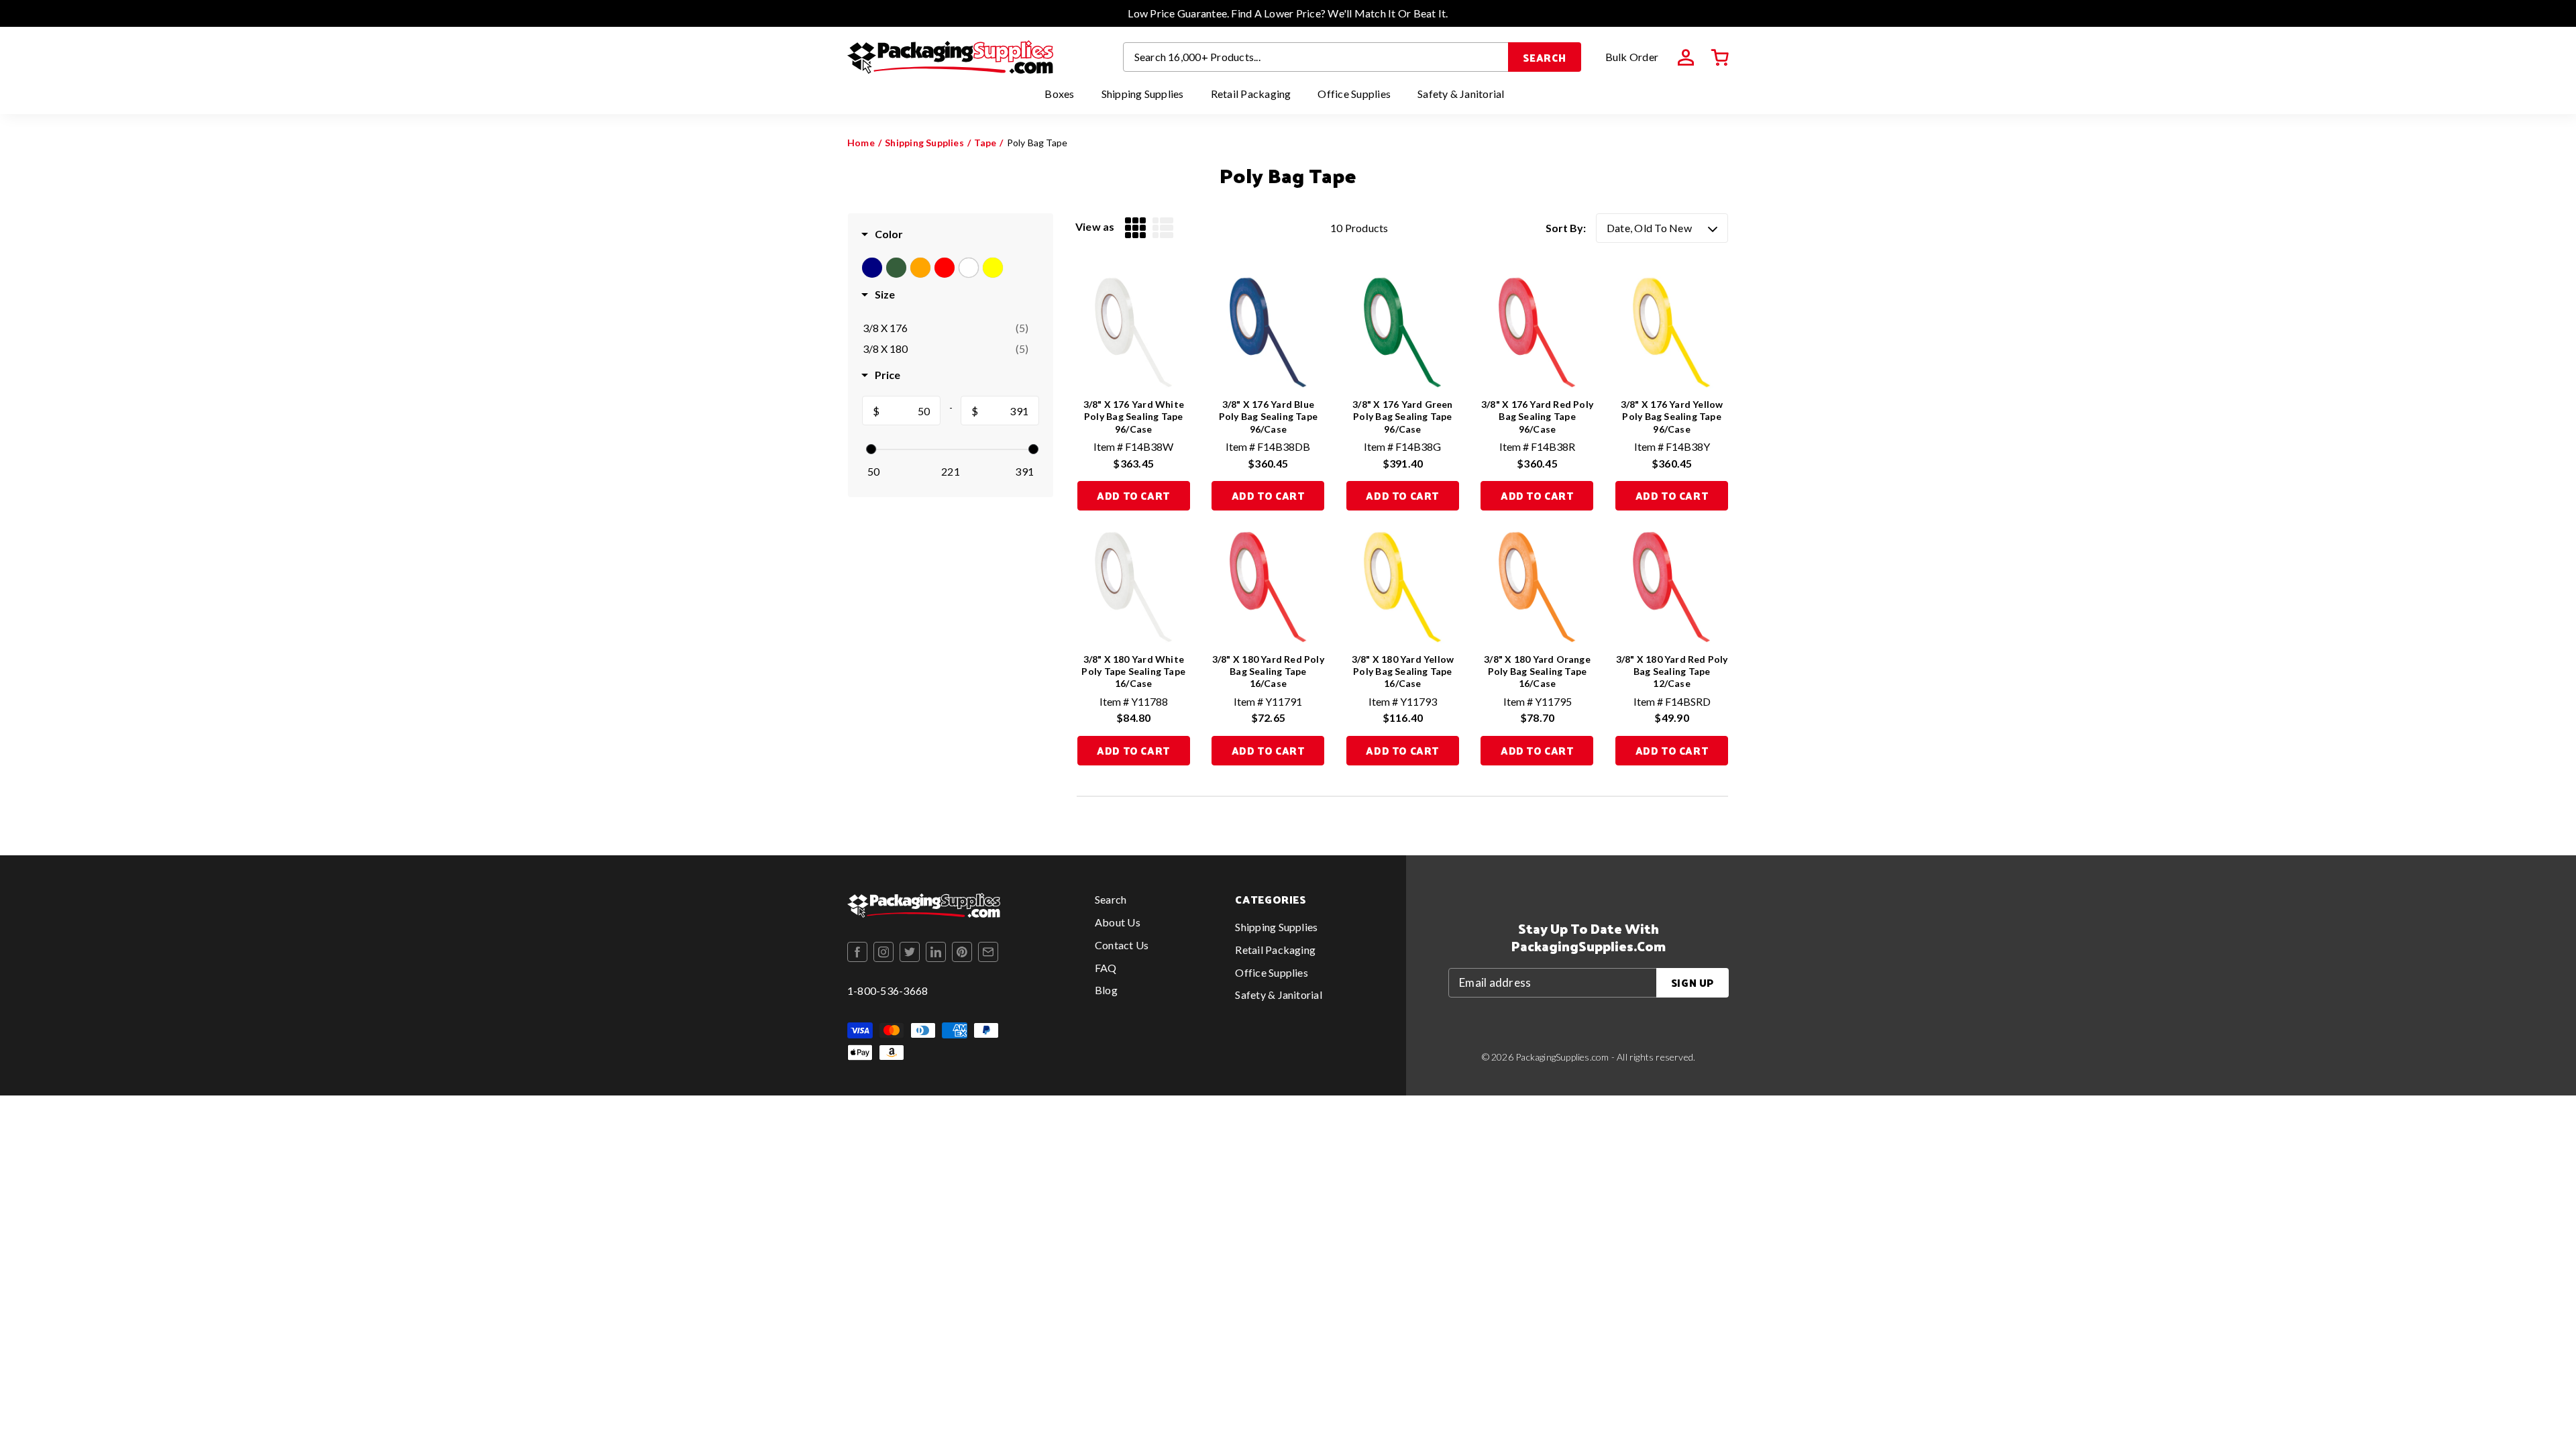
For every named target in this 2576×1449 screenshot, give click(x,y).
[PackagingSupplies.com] (950, 57)
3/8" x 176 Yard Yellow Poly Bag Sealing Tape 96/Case (1672, 416)
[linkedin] (936, 952)
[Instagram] (883, 952)
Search (1545, 57)
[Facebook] (857, 952)
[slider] (871, 449)
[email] (988, 952)
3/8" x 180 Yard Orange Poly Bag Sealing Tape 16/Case (1537, 671)
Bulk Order (1632, 57)
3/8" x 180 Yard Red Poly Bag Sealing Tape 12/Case (1672, 671)
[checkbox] (946, 328)
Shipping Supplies (924, 143)
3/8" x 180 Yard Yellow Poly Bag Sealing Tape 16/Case (1403, 671)
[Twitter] (910, 952)
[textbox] (910, 411)
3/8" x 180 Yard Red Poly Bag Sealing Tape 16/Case (1268, 671)
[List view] (1163, 228)
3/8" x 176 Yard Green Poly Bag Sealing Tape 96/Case (1402, 416)
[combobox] (1316, 57)
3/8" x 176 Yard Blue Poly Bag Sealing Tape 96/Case (1268, 416)
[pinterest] (962, 952)
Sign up (1693, 982)
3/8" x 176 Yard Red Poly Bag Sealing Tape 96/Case (1537, 416)
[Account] (1686, 58)
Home (861, 143)
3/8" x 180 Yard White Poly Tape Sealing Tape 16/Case (1133, 671)
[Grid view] (1135, 228)
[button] (1720, 58)
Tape (985, 143)
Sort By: (1566, 228)
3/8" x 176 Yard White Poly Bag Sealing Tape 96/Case (1134, 416)
